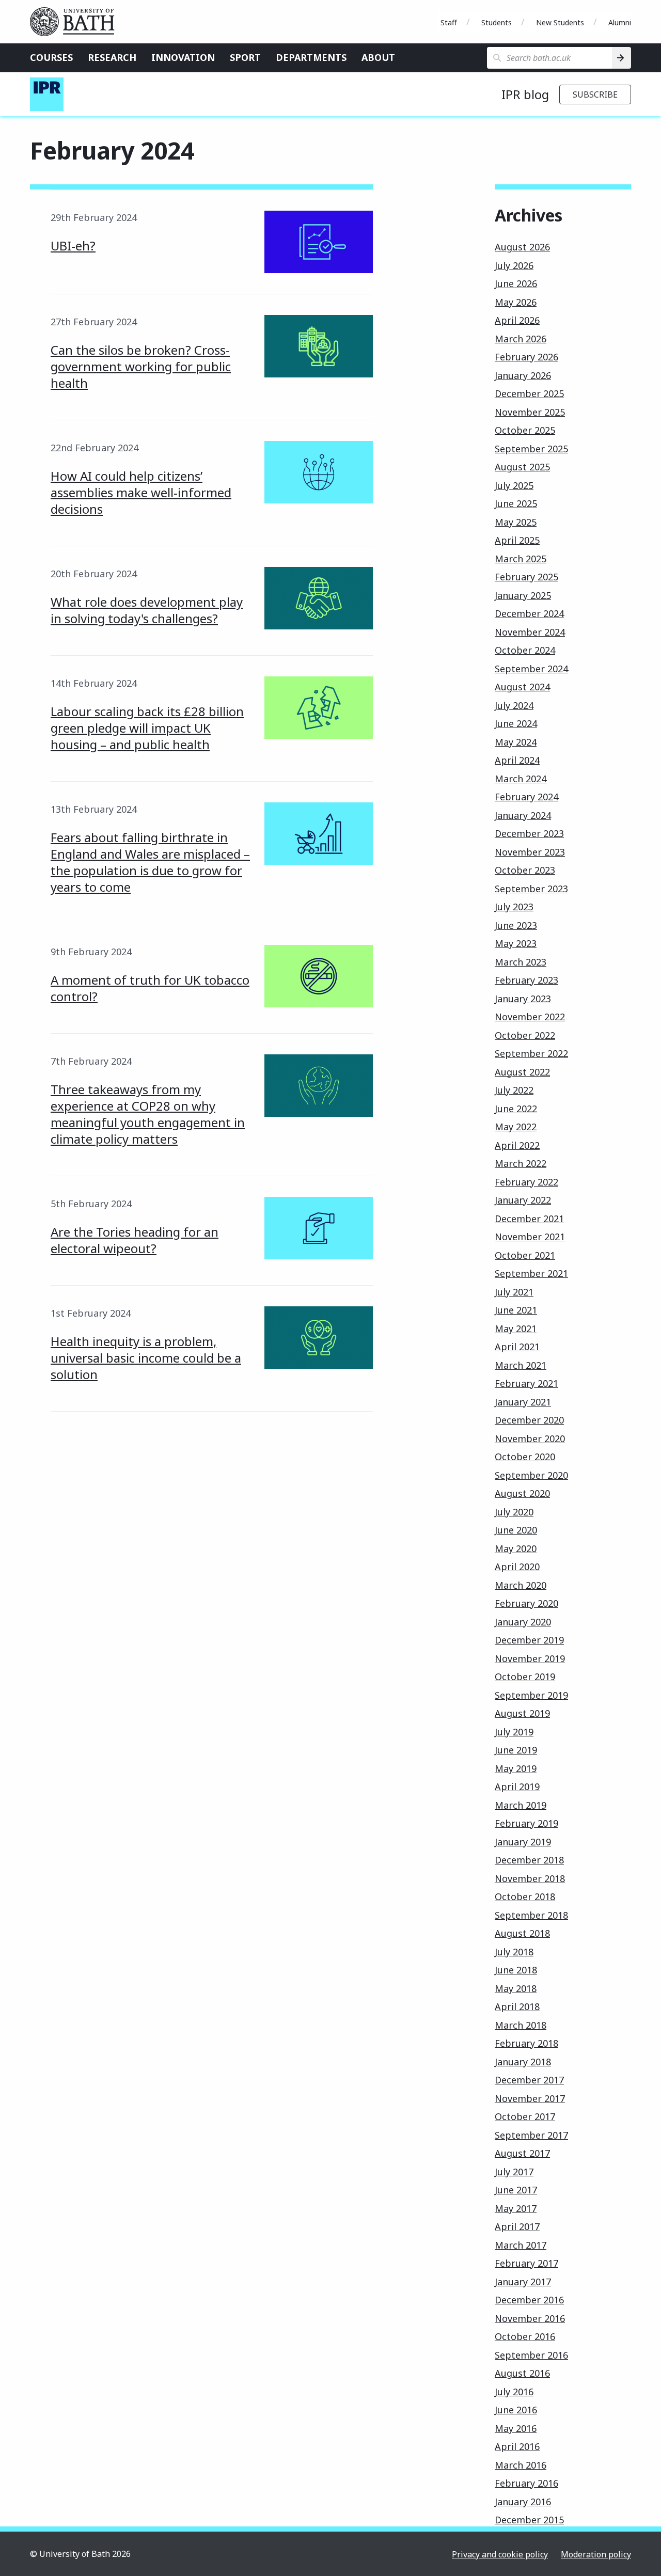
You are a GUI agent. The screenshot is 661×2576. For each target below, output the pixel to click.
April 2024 (517, 760)
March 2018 (521, 2025)
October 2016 (525, 2336)
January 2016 (523, 2502)
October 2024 (525, 650)
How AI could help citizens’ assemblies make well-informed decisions (141, 492)
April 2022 (517, 1145)
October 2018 (525, 1897)
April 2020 (517, 1567)
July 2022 (514, 1090)
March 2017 (521, 2245)
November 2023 (530, 852)
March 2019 (521, 1805)
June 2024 (516, 723)
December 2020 (529, 1420)
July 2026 (514, 265)
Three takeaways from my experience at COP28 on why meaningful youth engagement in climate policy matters (148, 1114)
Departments (311, 57)
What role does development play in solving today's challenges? (147, 610)
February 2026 (526, 357)
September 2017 (531, 2135)
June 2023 (516, 925)
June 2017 (516, 2190)
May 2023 (516, 943)
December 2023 (529, 833)
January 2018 (523, 2062)
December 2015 (529, 2520)
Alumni (620, 22)
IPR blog (525, 94)
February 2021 (526, 1383)
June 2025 (516, 503)
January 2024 (523, 815)
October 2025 (525, 430)
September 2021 (531, 1273)
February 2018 (526, 2043)
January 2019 (523, 1842)
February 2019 (526, 1823)
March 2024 (521, 779)
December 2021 (529, 1219)
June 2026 (516, 283)
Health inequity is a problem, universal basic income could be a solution (146, 1358)
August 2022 (522, 1072)
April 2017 (517, 2226)
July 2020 (514, 1512)
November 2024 (530, 632)
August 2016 (522, 2373)
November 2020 (530, 1439)
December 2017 (529, 2080)
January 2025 (523, 595)
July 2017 (514, 2172)
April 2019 (517, 1787)
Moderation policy (596, 2554)
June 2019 (516, 1750)
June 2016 (516, 2410)
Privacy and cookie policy (500, 2554)
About (378, 57)
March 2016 (521, 2465)
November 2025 (530, 412)
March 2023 (521, 962)
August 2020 (522, 1493)
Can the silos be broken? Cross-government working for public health (141, 366)
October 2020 (525, 1457)
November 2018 (530, 1878)
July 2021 (514, 1292)
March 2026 (521, 339)
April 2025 (517, 540)
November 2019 (530, 1658)
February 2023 (526, 980)
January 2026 (523, 375)
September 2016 (531, 2355)
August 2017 (522, 2153)
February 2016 (526, 2483)
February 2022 (526, 1182)
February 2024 (526, 797)
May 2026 (516, 302)
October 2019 (525, 1677)
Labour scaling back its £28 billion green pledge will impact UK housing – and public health (147, 728)
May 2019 (516, 1768)
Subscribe (595, 94)
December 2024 (529, 613)
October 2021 (525, 1255)
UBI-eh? (73, 246)
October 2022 (525, 1035)
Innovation (183, 57)
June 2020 (516, 1530)
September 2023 (531, 889)
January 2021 (523, 1402)
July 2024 (514, 705)
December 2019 (529, 1640)
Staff (449, 22)
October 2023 (525, 870)
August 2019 (522, 1713)
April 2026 (517, 320)
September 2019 (531, 1695)
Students (497, 22)
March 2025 (521, 559)
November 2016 (530, 2318)
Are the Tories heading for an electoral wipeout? (135, 1240)
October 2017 (525, 2116)
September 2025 (531, 449)
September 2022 (531, 1053)
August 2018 (522, 1933)
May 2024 (516, 742)
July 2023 (514, 907)
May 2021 (516, 1329)
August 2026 (522, 247)
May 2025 (516, 522)
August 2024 (522, 687)
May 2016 (516, 2428)
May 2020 (516, 1548)
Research (112, 57)
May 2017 (516, 2208)
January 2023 (523, 999)
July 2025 (514, 485)
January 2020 (523, 1622)
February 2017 (526, 2263)
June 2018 (516, 1970)
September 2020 (531, 1475)
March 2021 (521, 1365)
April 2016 (517, 2446)
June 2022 (516, 1109)
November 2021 (530, 1237)
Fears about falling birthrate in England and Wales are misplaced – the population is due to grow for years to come (150, 862)
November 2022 (530, 1017)
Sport (245, 57)
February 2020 (526, 1603)
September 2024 (531, 669)
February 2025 (526, 577)
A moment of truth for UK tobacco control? (150, 988)
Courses (51, 57)
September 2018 (531, 1915)
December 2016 (529, 2300)
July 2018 (514, 1952)
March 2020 (521, 1585)
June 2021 (516, 1310)
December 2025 (529, 393)
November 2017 (530, 2098)
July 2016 (514, 2392)
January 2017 (523, 2282)
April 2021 (517, 1347)
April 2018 (517, 2006)
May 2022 (516, 1127)
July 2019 (514, 1732)
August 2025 (522, 467)
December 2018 (529, 1860)
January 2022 (523, 1200)
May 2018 (516, 1988)
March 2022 (521, 1163)
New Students (560, 22)
